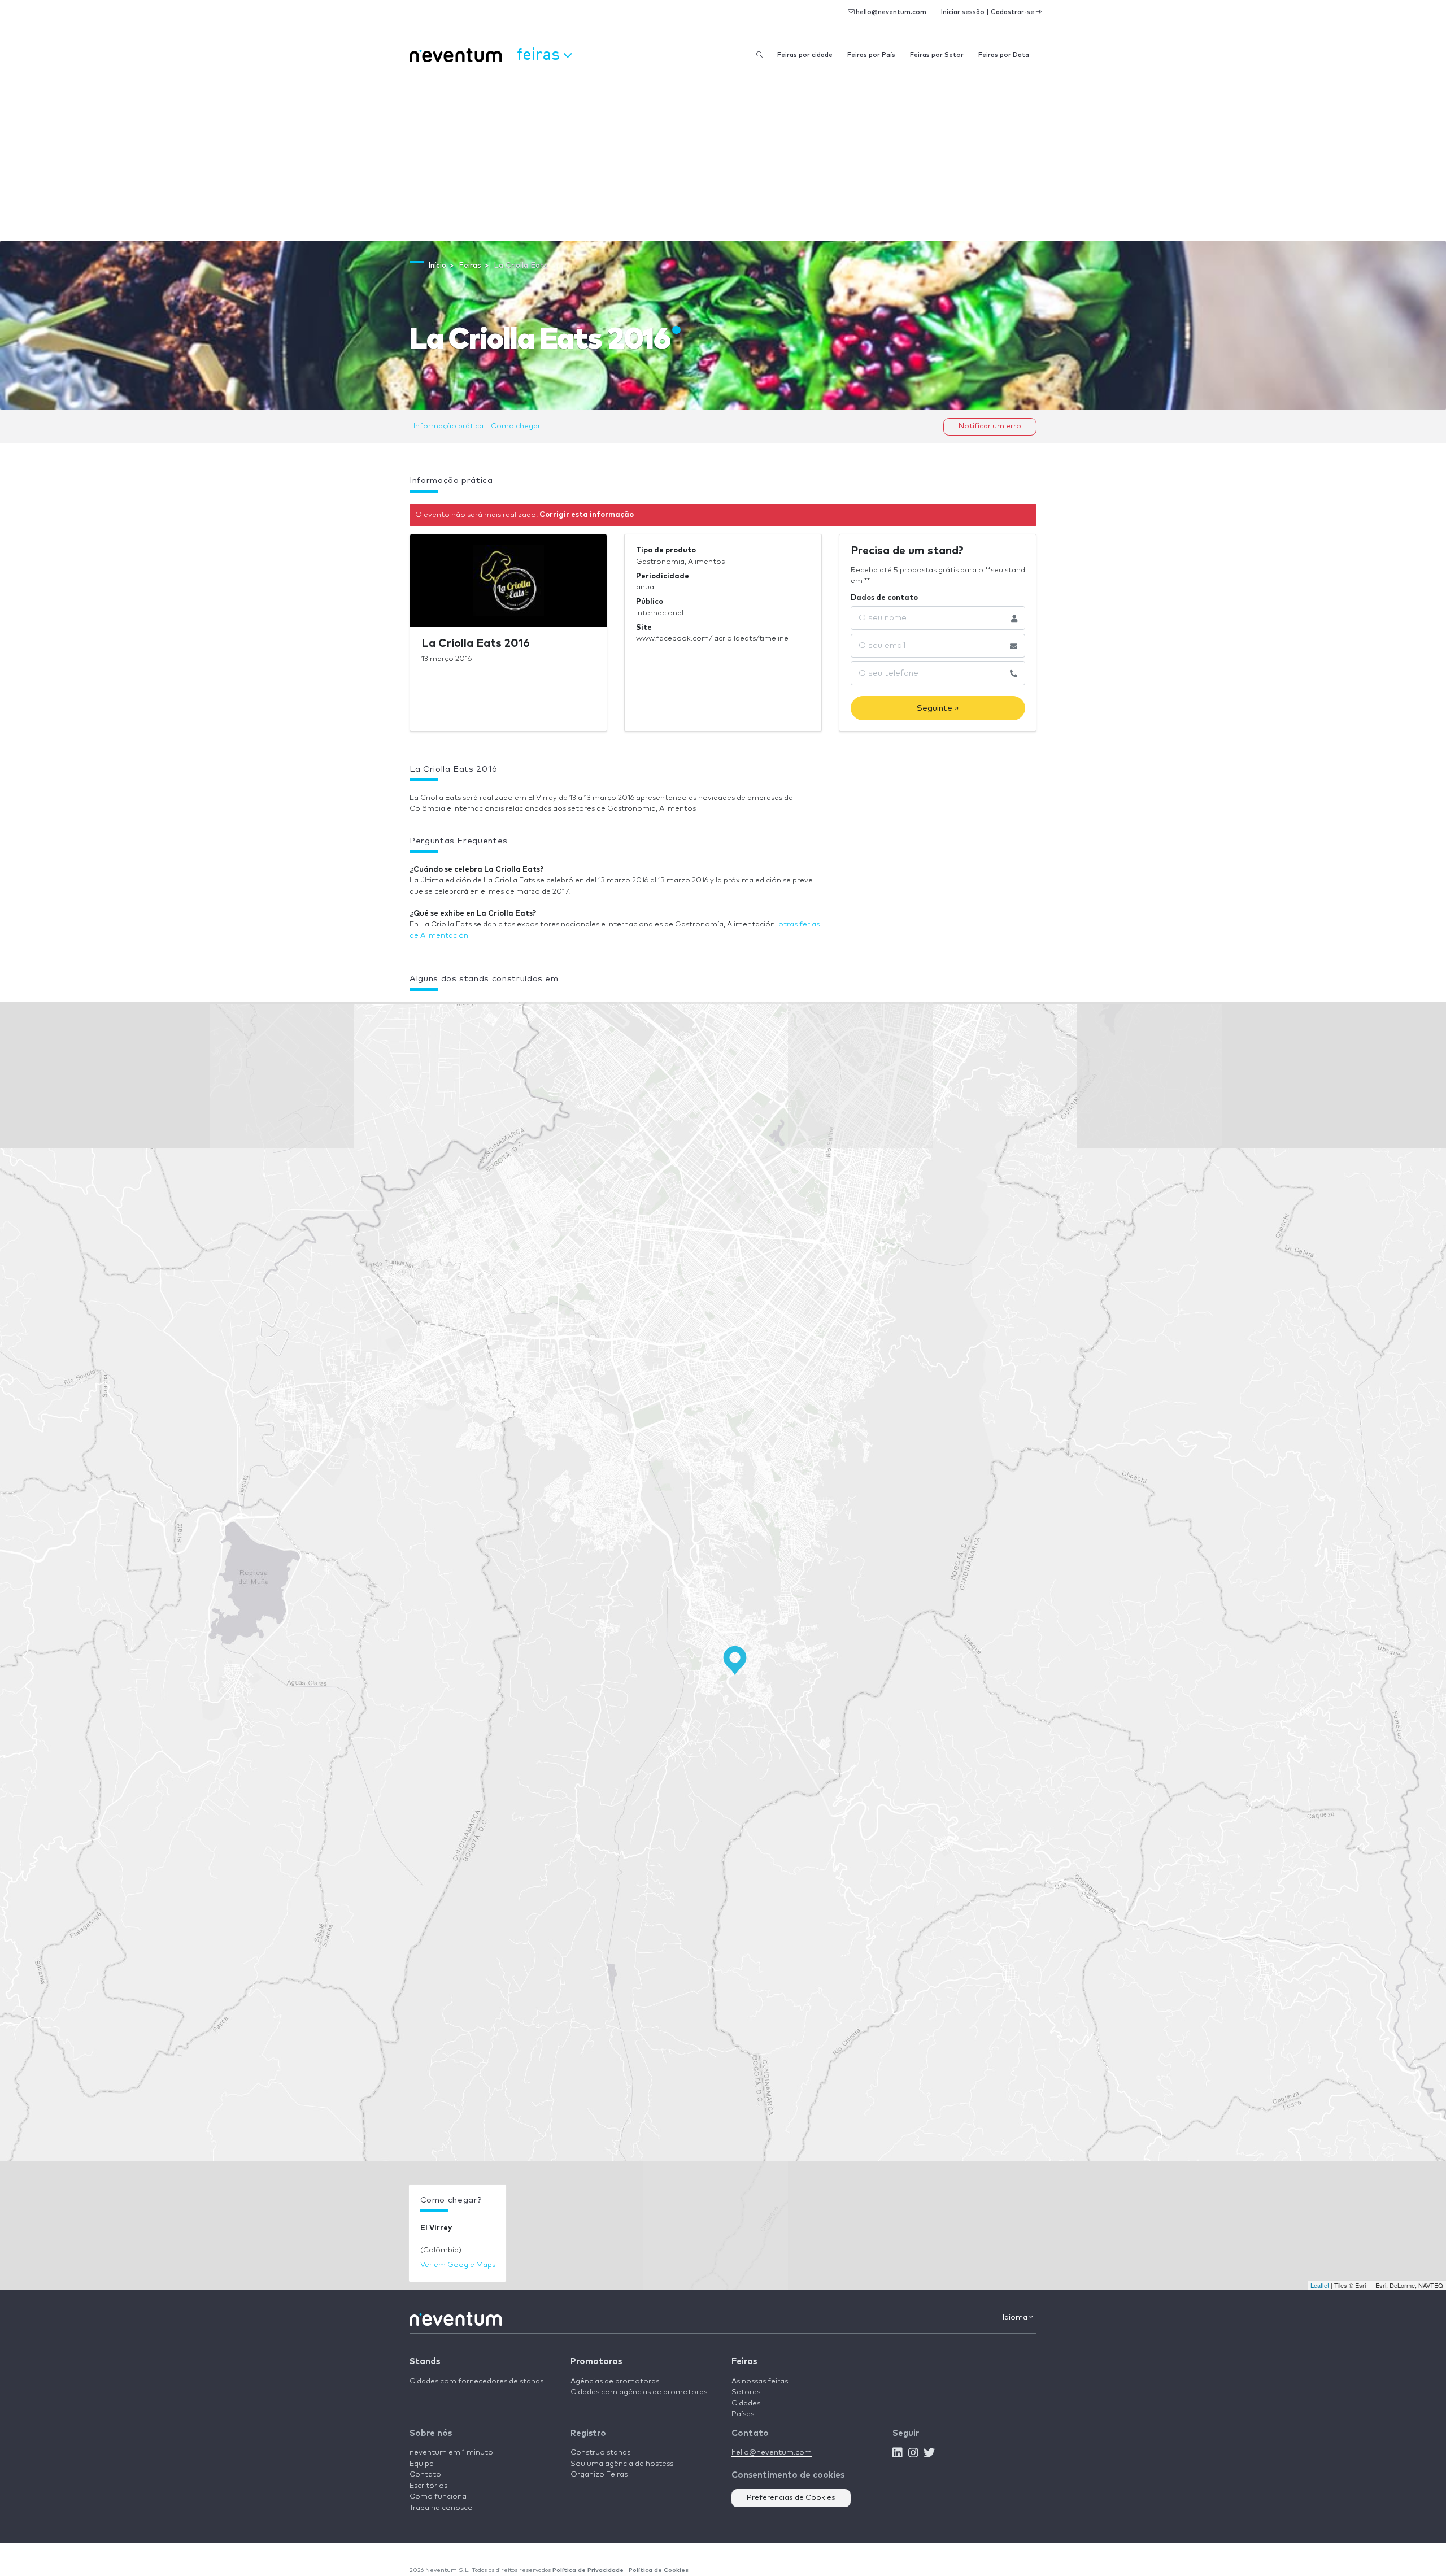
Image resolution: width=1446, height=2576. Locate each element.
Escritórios (428, 2486)
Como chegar (516, 426)
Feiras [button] (540, 53)
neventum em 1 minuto (451, 2453)
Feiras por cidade (805, 55)
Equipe (422, 2464)
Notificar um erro (990, 426)
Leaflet (1320, 2285)
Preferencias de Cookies (791, 2498)
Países (743, 2414)
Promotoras (596, 2362)
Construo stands (600, 2453)
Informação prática (448, 426)
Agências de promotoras (615, 2381)
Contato (425, 2475)
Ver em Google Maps (458, 2265)
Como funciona (438, 2497)
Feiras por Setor (937, 55)
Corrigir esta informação (587, 515)
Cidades (746, 2403)
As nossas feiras (760, 2381)
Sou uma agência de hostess (622, 2464)
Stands (425, 2362)
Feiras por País (871, 55)
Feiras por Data (1004, 55)
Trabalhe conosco (441, 2508)
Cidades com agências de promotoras (639, 2392)
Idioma (1016, 2318)
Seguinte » (938, 708)
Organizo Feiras (599, 2475)
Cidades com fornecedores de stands (476, 2381)
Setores (746, 2392)
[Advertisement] (723, 156)
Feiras (744, 2362)
